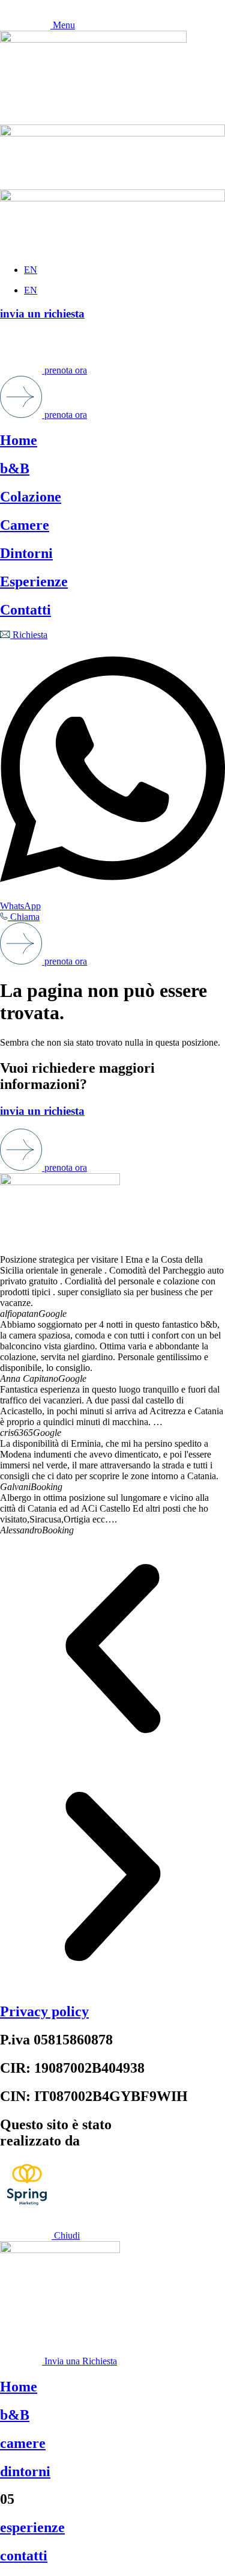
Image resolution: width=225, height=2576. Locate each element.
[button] (112, 1650)
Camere (25, 525)
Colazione (31, 497)
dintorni (25, 2471)
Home (19, 440)
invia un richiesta (42, 314)
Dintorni (26, 553)
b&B (15, 468)
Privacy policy (44, 2011)
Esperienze (34, 581)
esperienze (32, 2527)
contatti (24, 2556)
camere (23, 2443)
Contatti (25, 610)
